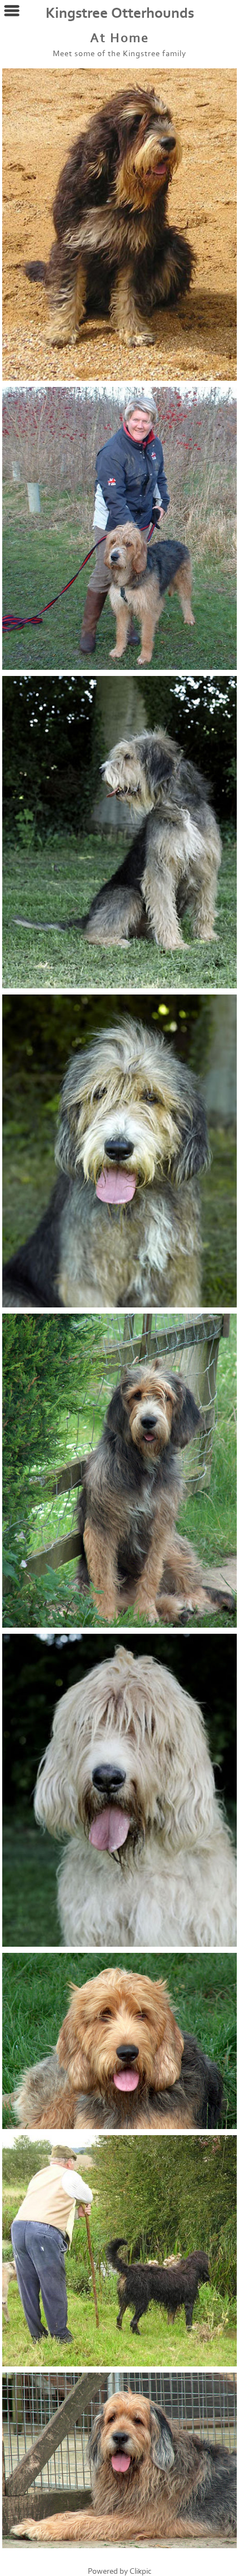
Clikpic (141, 2571)
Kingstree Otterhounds (120, 13)
